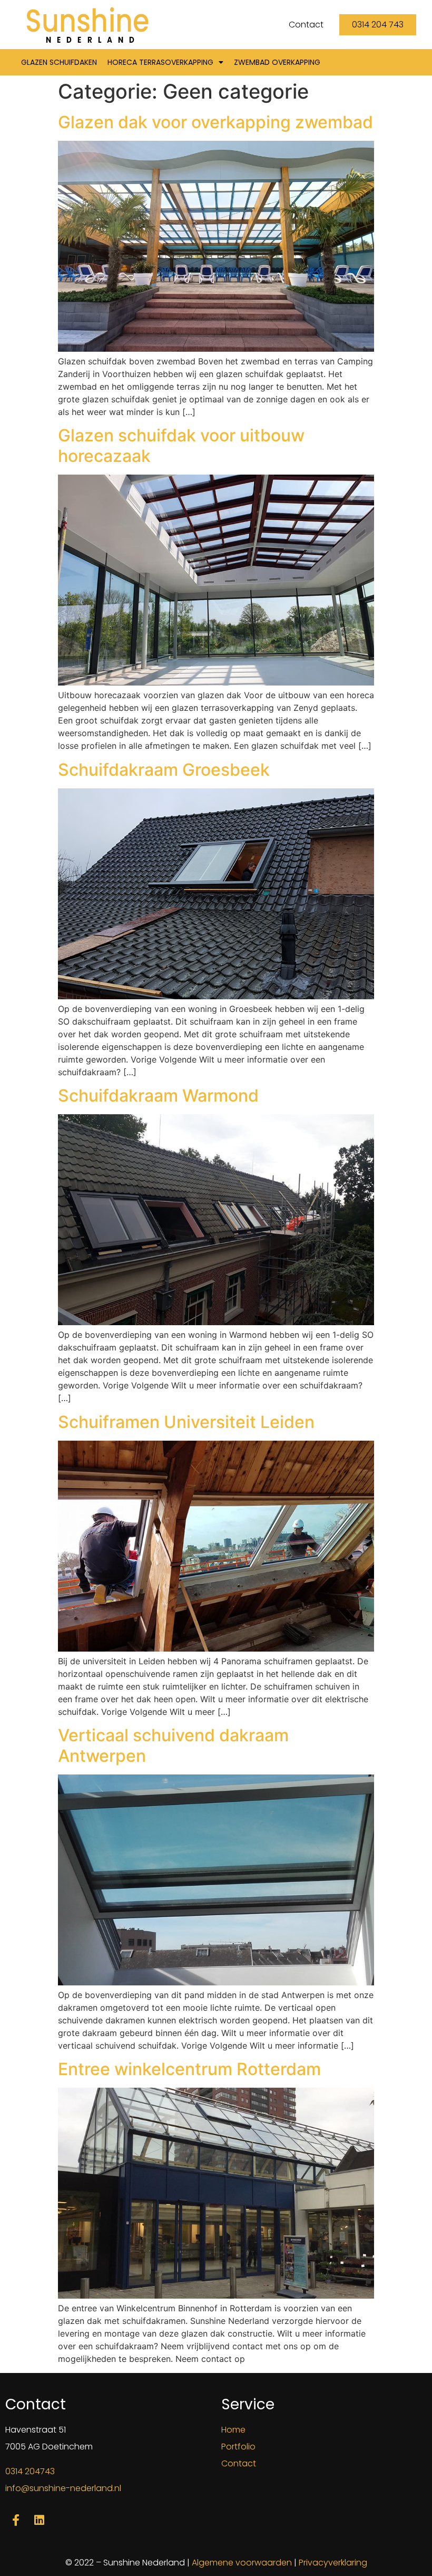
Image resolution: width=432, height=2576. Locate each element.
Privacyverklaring (333, 2563)
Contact (239, 2463)
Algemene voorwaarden (242, 2563)
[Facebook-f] (16, 2520)
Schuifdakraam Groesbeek (164, 770)
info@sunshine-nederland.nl (63, 2488)
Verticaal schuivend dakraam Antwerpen (173, 1745)
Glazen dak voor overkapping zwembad (215, 122)
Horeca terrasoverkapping (160, 62)
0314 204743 (30, 2471)
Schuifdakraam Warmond (158, 1096)
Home (233, 2430)
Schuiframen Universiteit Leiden (186, 1422)
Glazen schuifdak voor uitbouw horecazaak (181, 445)
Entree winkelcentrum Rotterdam (189, 2069)
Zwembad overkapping (277, 62)
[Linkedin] (40, 2520)
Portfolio (238, 2447)
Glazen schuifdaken (59, 62)
